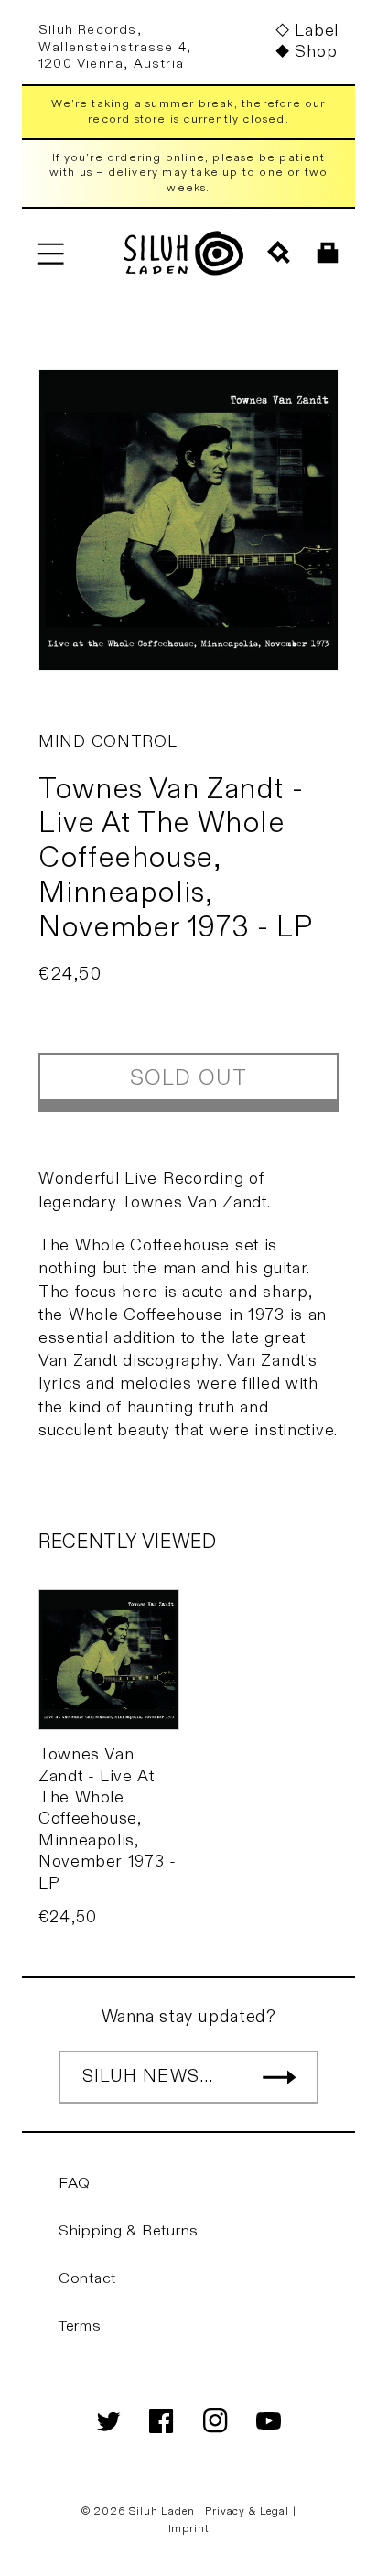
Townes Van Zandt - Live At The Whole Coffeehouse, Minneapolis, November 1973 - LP (107, 1818)
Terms (80, 2326)
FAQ (75, 2183)
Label (317, 31)
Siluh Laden (162, 2511)
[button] (50, 253)
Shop (316, 52)
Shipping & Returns (129, 2231)
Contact (87, 2278)
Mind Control (108, 742)
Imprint (189, 2528)
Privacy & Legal (248, 2511)
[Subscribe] (279, 2077)
